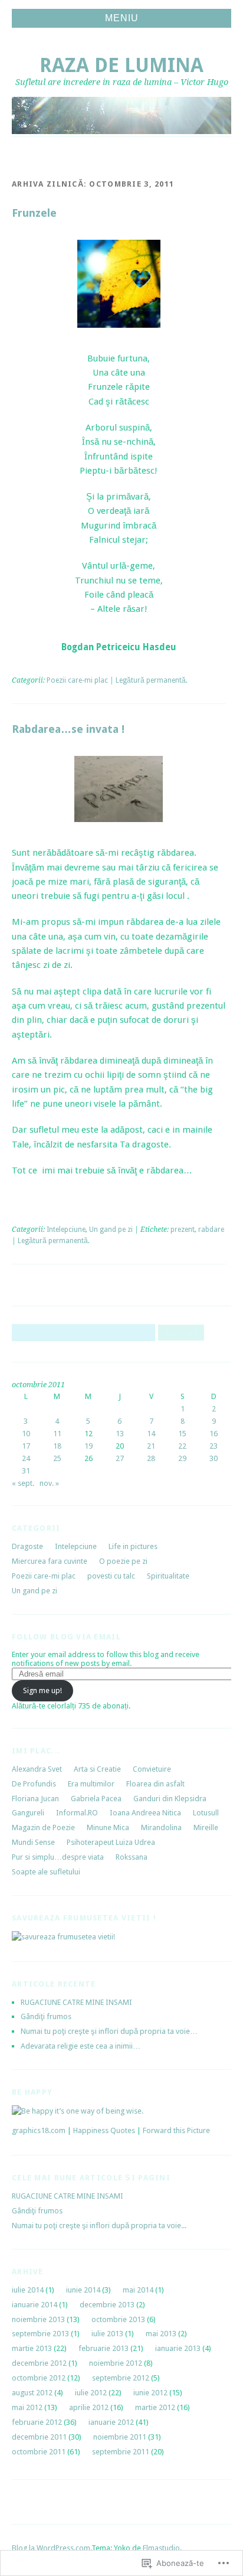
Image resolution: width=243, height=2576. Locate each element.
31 (26, 1471)
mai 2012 (27, 2407)
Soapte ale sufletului (46, 1872)
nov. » (49, 1483)
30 (214, 1458)
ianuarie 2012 (111, 2422)
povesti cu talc (111, 1576)
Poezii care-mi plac (77, 680)
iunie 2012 (150, 2393)
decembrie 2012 (39, 2363)
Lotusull (206, 1813)
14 (151, 1434)
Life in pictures (133, 1546)
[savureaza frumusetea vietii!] (63, 1937)
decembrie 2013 (107, 2305)
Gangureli (28, 1813)
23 (214, 1446)
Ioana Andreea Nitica (145, 1813)
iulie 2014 (28, 2290)
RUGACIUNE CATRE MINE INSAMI (76, 2002)
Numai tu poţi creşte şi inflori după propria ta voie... (99, 2226)
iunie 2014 (83, 2290)
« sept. (23, 1483)
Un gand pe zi (111, 1230)
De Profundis (34, 1784)
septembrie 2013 (40, 2334)
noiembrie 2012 (116, 2363)
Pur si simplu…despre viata (58, 1857)
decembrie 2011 (39, 2437)
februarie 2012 (37, 2422)
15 (182, 1434)
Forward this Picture (176, 2130)
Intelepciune (66, 1230)
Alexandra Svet (37, 1769)
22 (182, 1446)
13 (120, 1434)
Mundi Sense (33, 1842)
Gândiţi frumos (46, 2016)
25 (57, 1458)
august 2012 (32, 2393)
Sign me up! (42, 1690)
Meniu (122, 18)
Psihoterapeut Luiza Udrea (111, 1842)
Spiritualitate (168, 1576)
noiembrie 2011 (120, 2437)
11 (57, 1434)
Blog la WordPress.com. (52, 2548)
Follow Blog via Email (66, 1637)
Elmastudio (161, 2548)
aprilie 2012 (89, 2407)
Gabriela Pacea (96, 1799)
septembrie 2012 (121, 2378)
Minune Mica (108, 1827)
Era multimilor (91, 1784)
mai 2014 (138, 2290)
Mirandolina (161, 1827)
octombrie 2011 (39, 2452)
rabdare (211, 1230)
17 (26, 1446)
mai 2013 (161, 2334)
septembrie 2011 (121, 2452)
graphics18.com (39, 2130)
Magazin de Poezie (43, 1827)
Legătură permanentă (151, 680)
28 (151, 1458)
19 (88, 1446)
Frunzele (34, 213)
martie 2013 (32, 2348)
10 (26, 1434)
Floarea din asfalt (155, 1784)
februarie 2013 (104, 2348)
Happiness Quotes (104, 2130)
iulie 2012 (91, 2393)
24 (26, 1458)
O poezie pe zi (123, 1561)
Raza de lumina (121, 65)
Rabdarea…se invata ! (68, 729)
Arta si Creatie (97, 1769)
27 (120, 1458)
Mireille (206, 1827)
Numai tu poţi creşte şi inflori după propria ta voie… (109, 2031)
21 (151, 1446)
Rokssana (132, 1857)
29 (182, 1458)
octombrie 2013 (118, 2319)
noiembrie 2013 (38, 2319)
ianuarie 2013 (178, 2348)
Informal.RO (77, 1813)
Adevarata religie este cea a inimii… (81, 2046)
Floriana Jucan (35, 1799)
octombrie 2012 (39, 2378)
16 (214, 1434)
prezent (183, 1230)
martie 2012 (155, 2407)
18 (57, 1446)
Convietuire (152, 1769)
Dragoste (27, 1546)
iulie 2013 (107, 2334)
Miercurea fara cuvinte (50, 1561)
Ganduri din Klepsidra (170, 1799)
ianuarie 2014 (35, 2305)
